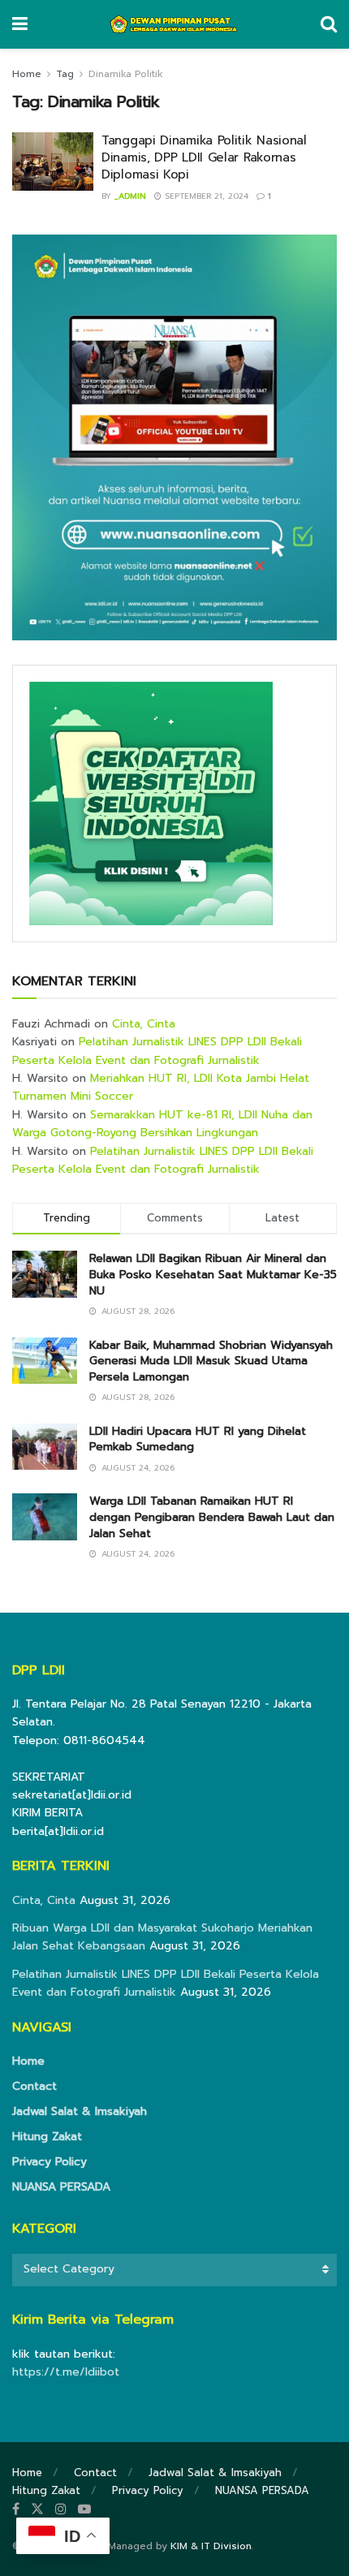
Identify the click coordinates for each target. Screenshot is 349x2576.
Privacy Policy (50, 2162)
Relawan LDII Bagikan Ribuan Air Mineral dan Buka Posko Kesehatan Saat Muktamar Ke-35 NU (213, 1274)
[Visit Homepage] (174, 24)
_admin (130, 196)
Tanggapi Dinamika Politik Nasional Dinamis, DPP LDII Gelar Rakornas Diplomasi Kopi (204, 157)
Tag (65, 74)
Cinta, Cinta (144, 1024)
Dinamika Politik (126, 74)
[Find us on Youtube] (84, 2509)
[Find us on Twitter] (37, 2509)
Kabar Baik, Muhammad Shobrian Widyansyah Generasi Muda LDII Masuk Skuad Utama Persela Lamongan (211, 1361)
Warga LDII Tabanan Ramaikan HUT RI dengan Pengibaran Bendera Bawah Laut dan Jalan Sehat (212, 1517)
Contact (34, 2086)
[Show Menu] (20, 24)
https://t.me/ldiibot (66, 2372)
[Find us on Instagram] (61, 2509)
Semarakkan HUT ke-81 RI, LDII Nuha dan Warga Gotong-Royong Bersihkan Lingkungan (162, 1124)
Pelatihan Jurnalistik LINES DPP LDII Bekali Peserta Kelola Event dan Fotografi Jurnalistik (157, 1051)
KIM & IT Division (211, 2546)
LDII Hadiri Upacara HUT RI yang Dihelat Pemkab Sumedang (198, 1439)
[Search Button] (329, 24)
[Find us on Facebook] (16, 2509)
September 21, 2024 (205, 196)
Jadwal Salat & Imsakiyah (80, 2111)
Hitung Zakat (47, 2137)
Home (27, 74)
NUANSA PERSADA (61, 2187)
